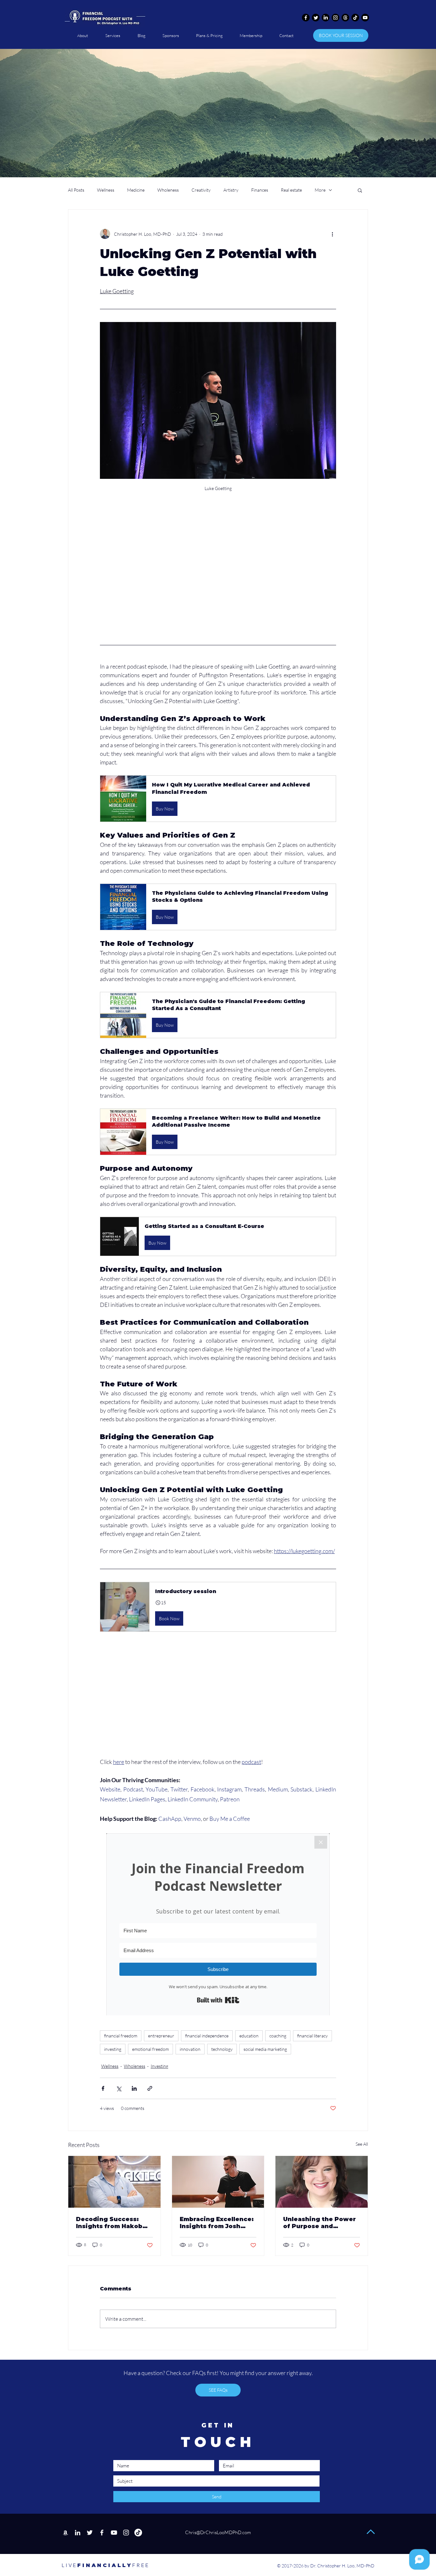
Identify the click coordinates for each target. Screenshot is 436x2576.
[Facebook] (306, 18)
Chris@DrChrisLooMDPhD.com (218, 2532)
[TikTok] (355, 18)
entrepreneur (161, 2036)
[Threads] (345, 18)
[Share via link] (150, 2088)
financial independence (207, 2036)
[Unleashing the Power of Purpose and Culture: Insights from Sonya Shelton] (322, 2182)
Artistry (231, 190)
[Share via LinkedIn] (134, 2088)
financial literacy (312, 2036)
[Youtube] (365, 18)
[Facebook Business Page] (102, 2533)
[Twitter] (316, 18)
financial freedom (121, 2036)
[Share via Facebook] (103, 2088)
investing (113, 2049)
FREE (141, 2565)
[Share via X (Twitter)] (119, 2088)
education (249, 2036)
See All (362, 2144)
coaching (278, 2036)
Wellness (106, 190)
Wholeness (168, 190)
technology (222, 2049)
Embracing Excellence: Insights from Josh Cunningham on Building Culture (217, 2223)
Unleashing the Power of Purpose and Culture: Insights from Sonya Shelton (319, 2223)
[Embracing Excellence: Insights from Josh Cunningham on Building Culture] (218, 2182)
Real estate (291, 190)
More (320, 190)
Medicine (136, 190)
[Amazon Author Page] (65, 2533)
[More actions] (332, 234)
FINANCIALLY (97, 2565)
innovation (190, 2049)
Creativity (201, 190)
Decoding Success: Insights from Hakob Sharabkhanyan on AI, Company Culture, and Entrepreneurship (112, 2223)
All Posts (76, 190)
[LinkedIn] (326, 18)
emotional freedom (150, 2049)
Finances (260, 190)
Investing (159, 2066)
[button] (360, 190)
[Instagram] (335, 18)
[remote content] (218, 586)
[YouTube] (114, 2533)
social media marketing (265, 2049)
